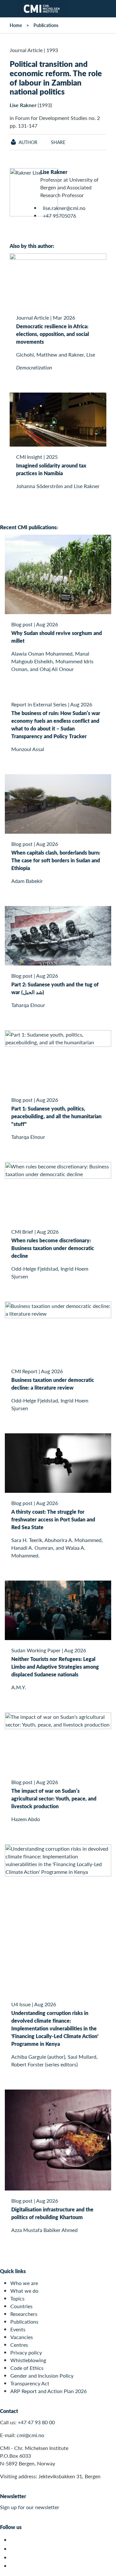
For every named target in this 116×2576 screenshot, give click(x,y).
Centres (19, 2345)
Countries (21, 2306)
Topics (17, 2298)
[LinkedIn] (14, 2566)
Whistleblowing (28, 2360)
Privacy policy (26, 2352)
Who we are (24, 2283)
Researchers (24, 2314)
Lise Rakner (23, 105)
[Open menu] (9, 9)
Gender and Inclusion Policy (42, 2376)
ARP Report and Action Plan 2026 (48, 2391)
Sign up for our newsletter (30, 2507)
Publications (46, 25)
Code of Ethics (27, 2368)
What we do (24, 2291)
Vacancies (22, 2337)
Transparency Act (30, 2383)
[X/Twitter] (14, 2540)
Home (16, 25)
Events (18, 2329)
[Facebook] (14, 2549)
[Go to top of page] (107, 2568)
